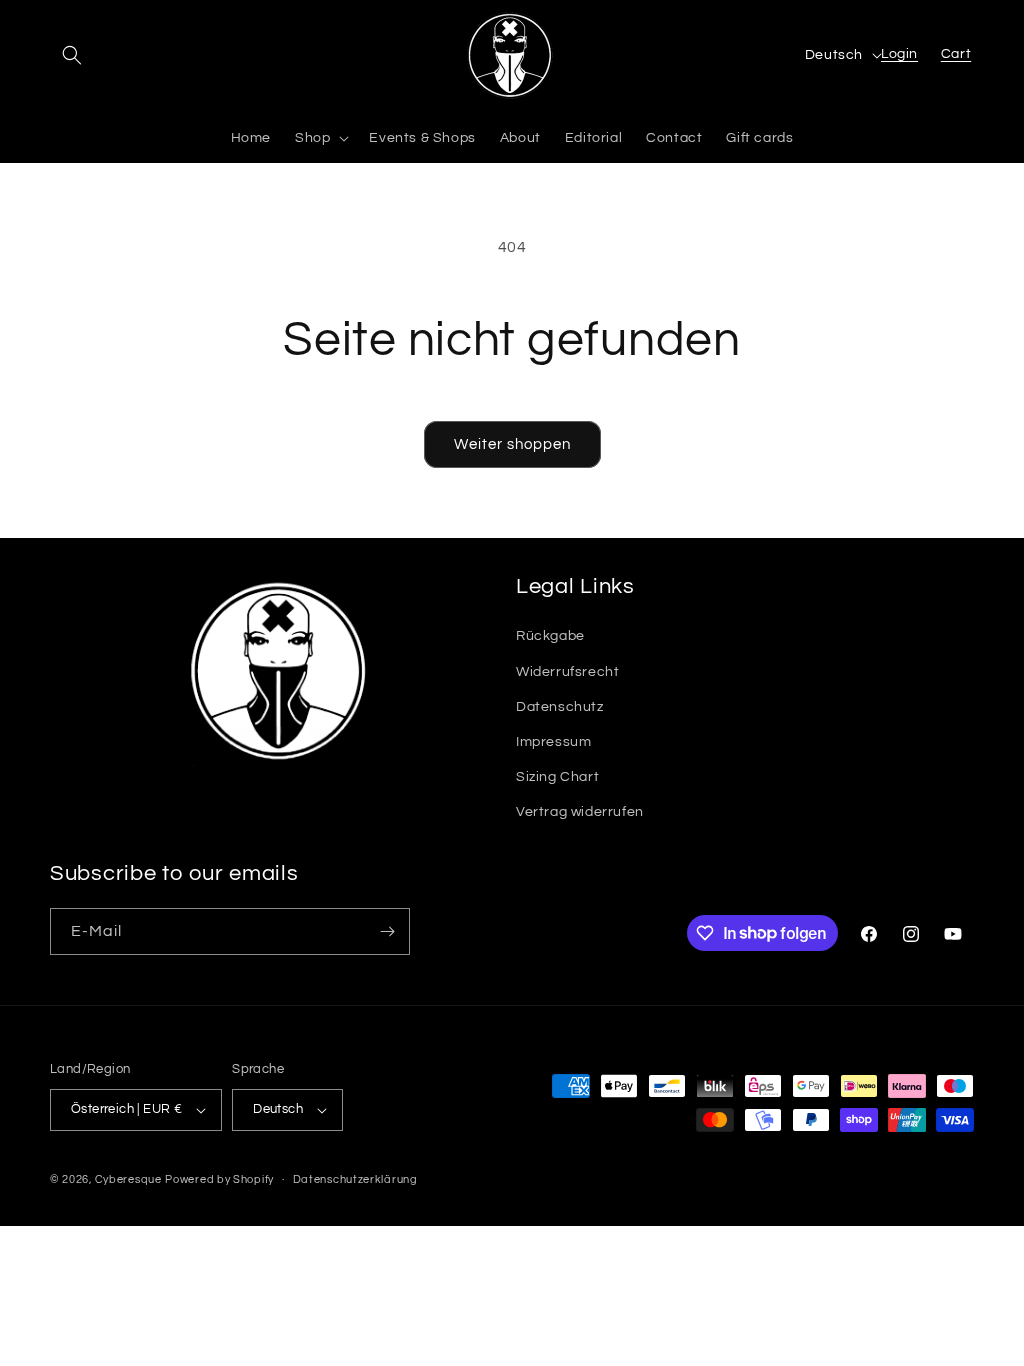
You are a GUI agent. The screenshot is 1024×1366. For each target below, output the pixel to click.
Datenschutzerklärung (355, 1179)
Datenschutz (560, 707)
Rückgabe (550, 636)
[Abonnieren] (387, 931)
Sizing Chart (557, 777)
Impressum (553, 742)
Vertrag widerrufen (580, 812)
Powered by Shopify (219, 1179)
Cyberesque (128, 1179)
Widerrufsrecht (567, 672)
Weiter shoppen (512, 444)
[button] (72, 55)
